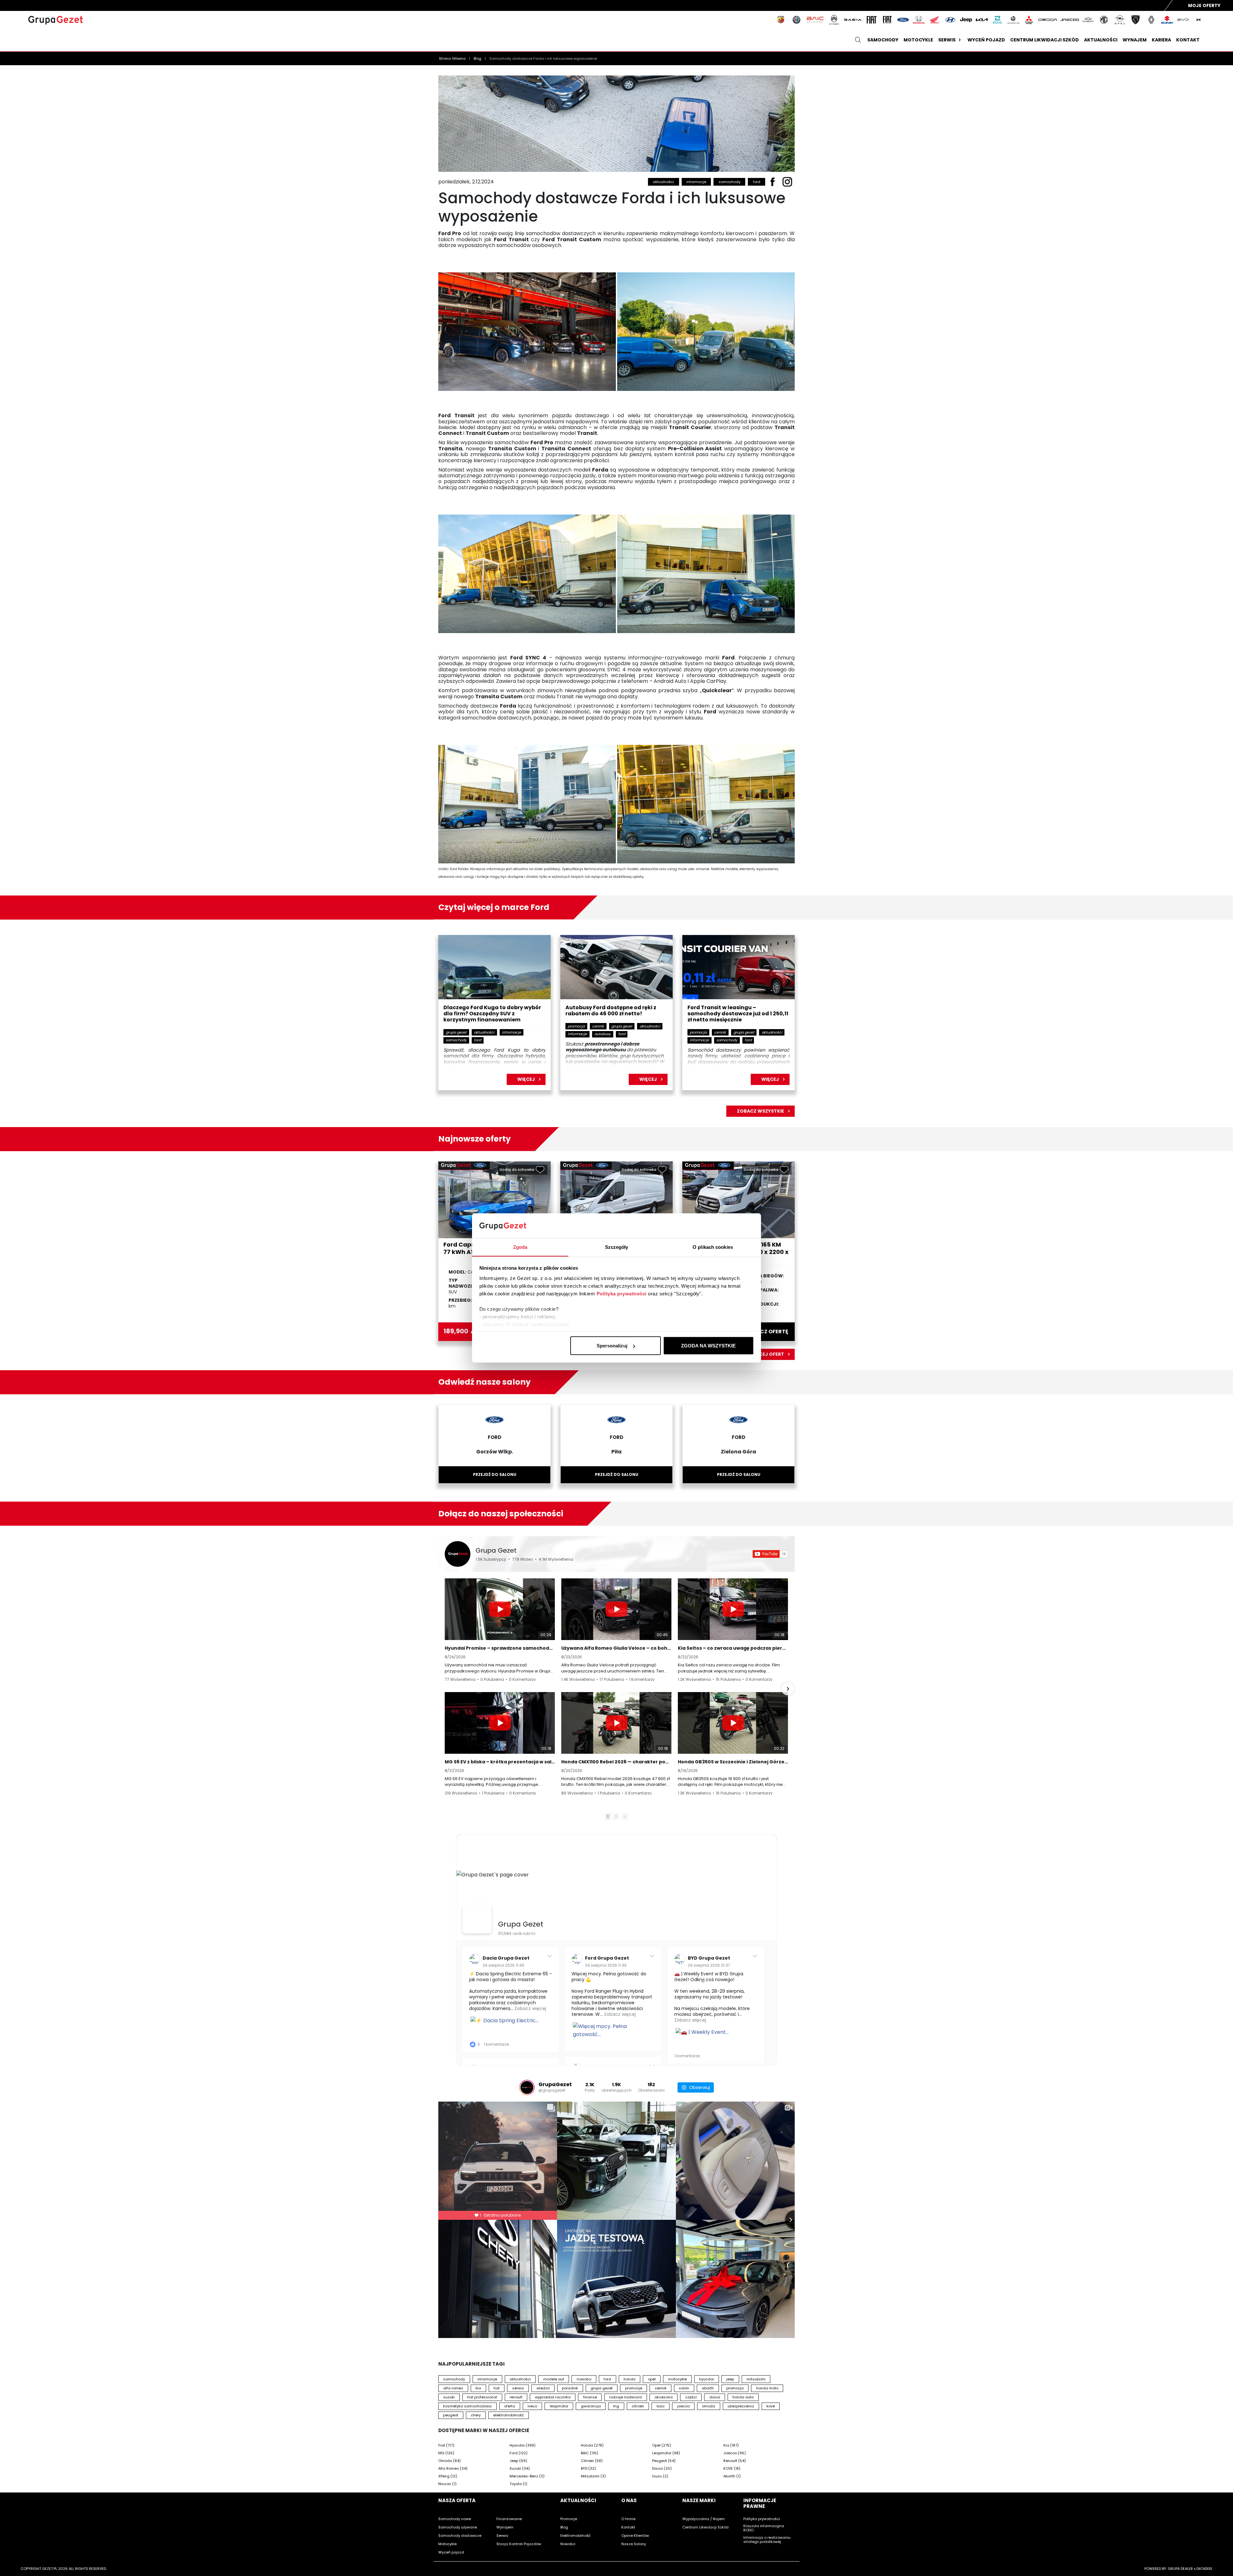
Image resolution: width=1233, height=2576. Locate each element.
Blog (478, 58)
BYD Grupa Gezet (709, 1958)
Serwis (947, 40)
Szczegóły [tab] (617, 1247)
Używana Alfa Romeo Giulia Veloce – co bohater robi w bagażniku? (616, 1648)
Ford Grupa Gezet (607, 1958)
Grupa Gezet (496, 1550)
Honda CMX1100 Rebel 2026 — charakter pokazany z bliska (616, 1762)
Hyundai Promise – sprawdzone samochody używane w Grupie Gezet (500, 1648)
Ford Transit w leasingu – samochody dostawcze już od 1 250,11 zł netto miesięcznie (738, 1014)
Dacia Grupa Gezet (506, 1958)
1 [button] (608, 1816)
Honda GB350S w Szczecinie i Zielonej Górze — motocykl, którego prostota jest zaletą (733, 1762)
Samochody (883, 40)
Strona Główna (453, 58)
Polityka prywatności (622, 1293)
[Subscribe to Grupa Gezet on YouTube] (770, 1554)
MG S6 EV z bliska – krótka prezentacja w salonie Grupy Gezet (500, 1762)
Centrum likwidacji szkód (1045, 40)
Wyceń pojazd (986, 40)
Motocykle (918, 40)
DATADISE (1204, 2569)
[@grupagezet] (527, 2087)
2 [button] (616, 1816)
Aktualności (1101, 40)
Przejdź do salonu (495, 1474)
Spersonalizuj (612, 1346)
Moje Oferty (1204, 5)
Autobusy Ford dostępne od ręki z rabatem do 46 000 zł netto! (611, 1011)
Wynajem (1135, 40)
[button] (445, 1689)
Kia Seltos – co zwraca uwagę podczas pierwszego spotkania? (733, 1648)
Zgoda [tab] (520, 1247)
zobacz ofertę (767, 1332)
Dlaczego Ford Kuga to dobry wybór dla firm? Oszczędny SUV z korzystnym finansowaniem (492, 1014)
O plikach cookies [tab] (713, 1247)
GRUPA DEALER (1180, 2569)
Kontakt (1188, 40)
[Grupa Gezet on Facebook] (477, 1919)
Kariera (1161, 40)
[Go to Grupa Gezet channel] (458, 1554)
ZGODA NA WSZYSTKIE (708, 1346)
